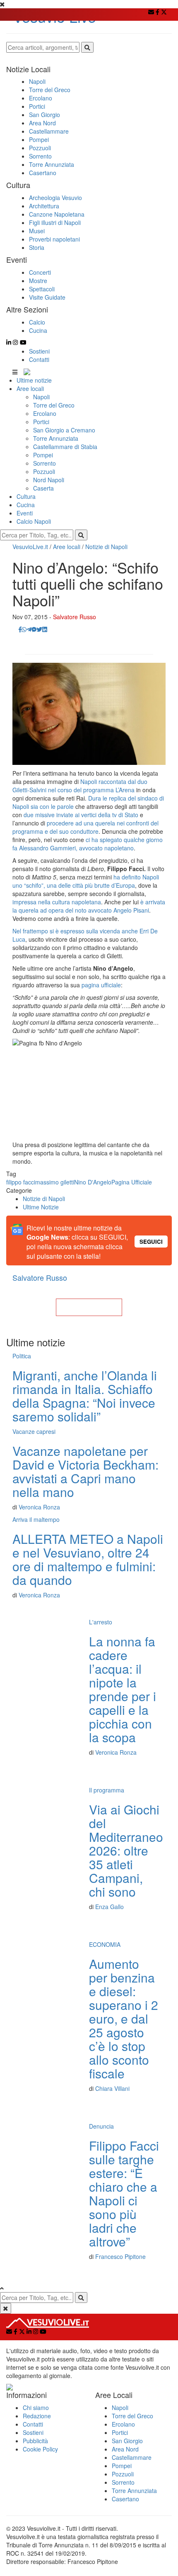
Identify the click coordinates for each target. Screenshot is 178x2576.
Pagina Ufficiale (132, 1182)
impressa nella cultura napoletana (57, 902)
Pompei (43, 455)
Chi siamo (36, 2408)
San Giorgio (127, 2441)
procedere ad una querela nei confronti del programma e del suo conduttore (85, 827)
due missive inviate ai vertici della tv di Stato (82, 815)
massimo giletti (55, 1182)
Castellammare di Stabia (65, 447)
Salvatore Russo (75, 617)
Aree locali (30, 388)
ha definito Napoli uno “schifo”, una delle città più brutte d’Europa (86, 881)
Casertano (125, 2499)
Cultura (26, 496)
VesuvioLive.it (30, 547)
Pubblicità (35, 2441)
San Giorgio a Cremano (64, 430)
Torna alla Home (89, 1307)
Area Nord (125, 2449)
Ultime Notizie (41, 1207)
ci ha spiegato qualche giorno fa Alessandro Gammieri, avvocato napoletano (88, 844)
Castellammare (132, 2457)
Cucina (26, 505)
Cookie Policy (40, 2449)
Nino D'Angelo (93, 1182)
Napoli (41, 397)
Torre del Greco (54, 405)
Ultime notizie (34, 380)
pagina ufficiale (101, 985)
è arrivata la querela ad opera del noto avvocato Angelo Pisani (89, 906)
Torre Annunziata (56, 438)
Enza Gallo (109, 1907)
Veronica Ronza (39, 1507)
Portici (41, 422)
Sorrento (44, 463)
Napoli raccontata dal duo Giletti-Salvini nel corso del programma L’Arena (80, 786)
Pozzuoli (44, 471)
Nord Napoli (49, 480)
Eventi (25, 513)
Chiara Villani (112, 2088)
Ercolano (45, 413)
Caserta (43, 488)
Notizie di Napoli (106, 547)
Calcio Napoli (34, 521)
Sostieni (39, 351)
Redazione (37, 2416)
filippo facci (21, 1182)
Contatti (39, 359)
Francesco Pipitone (120, 2256)
